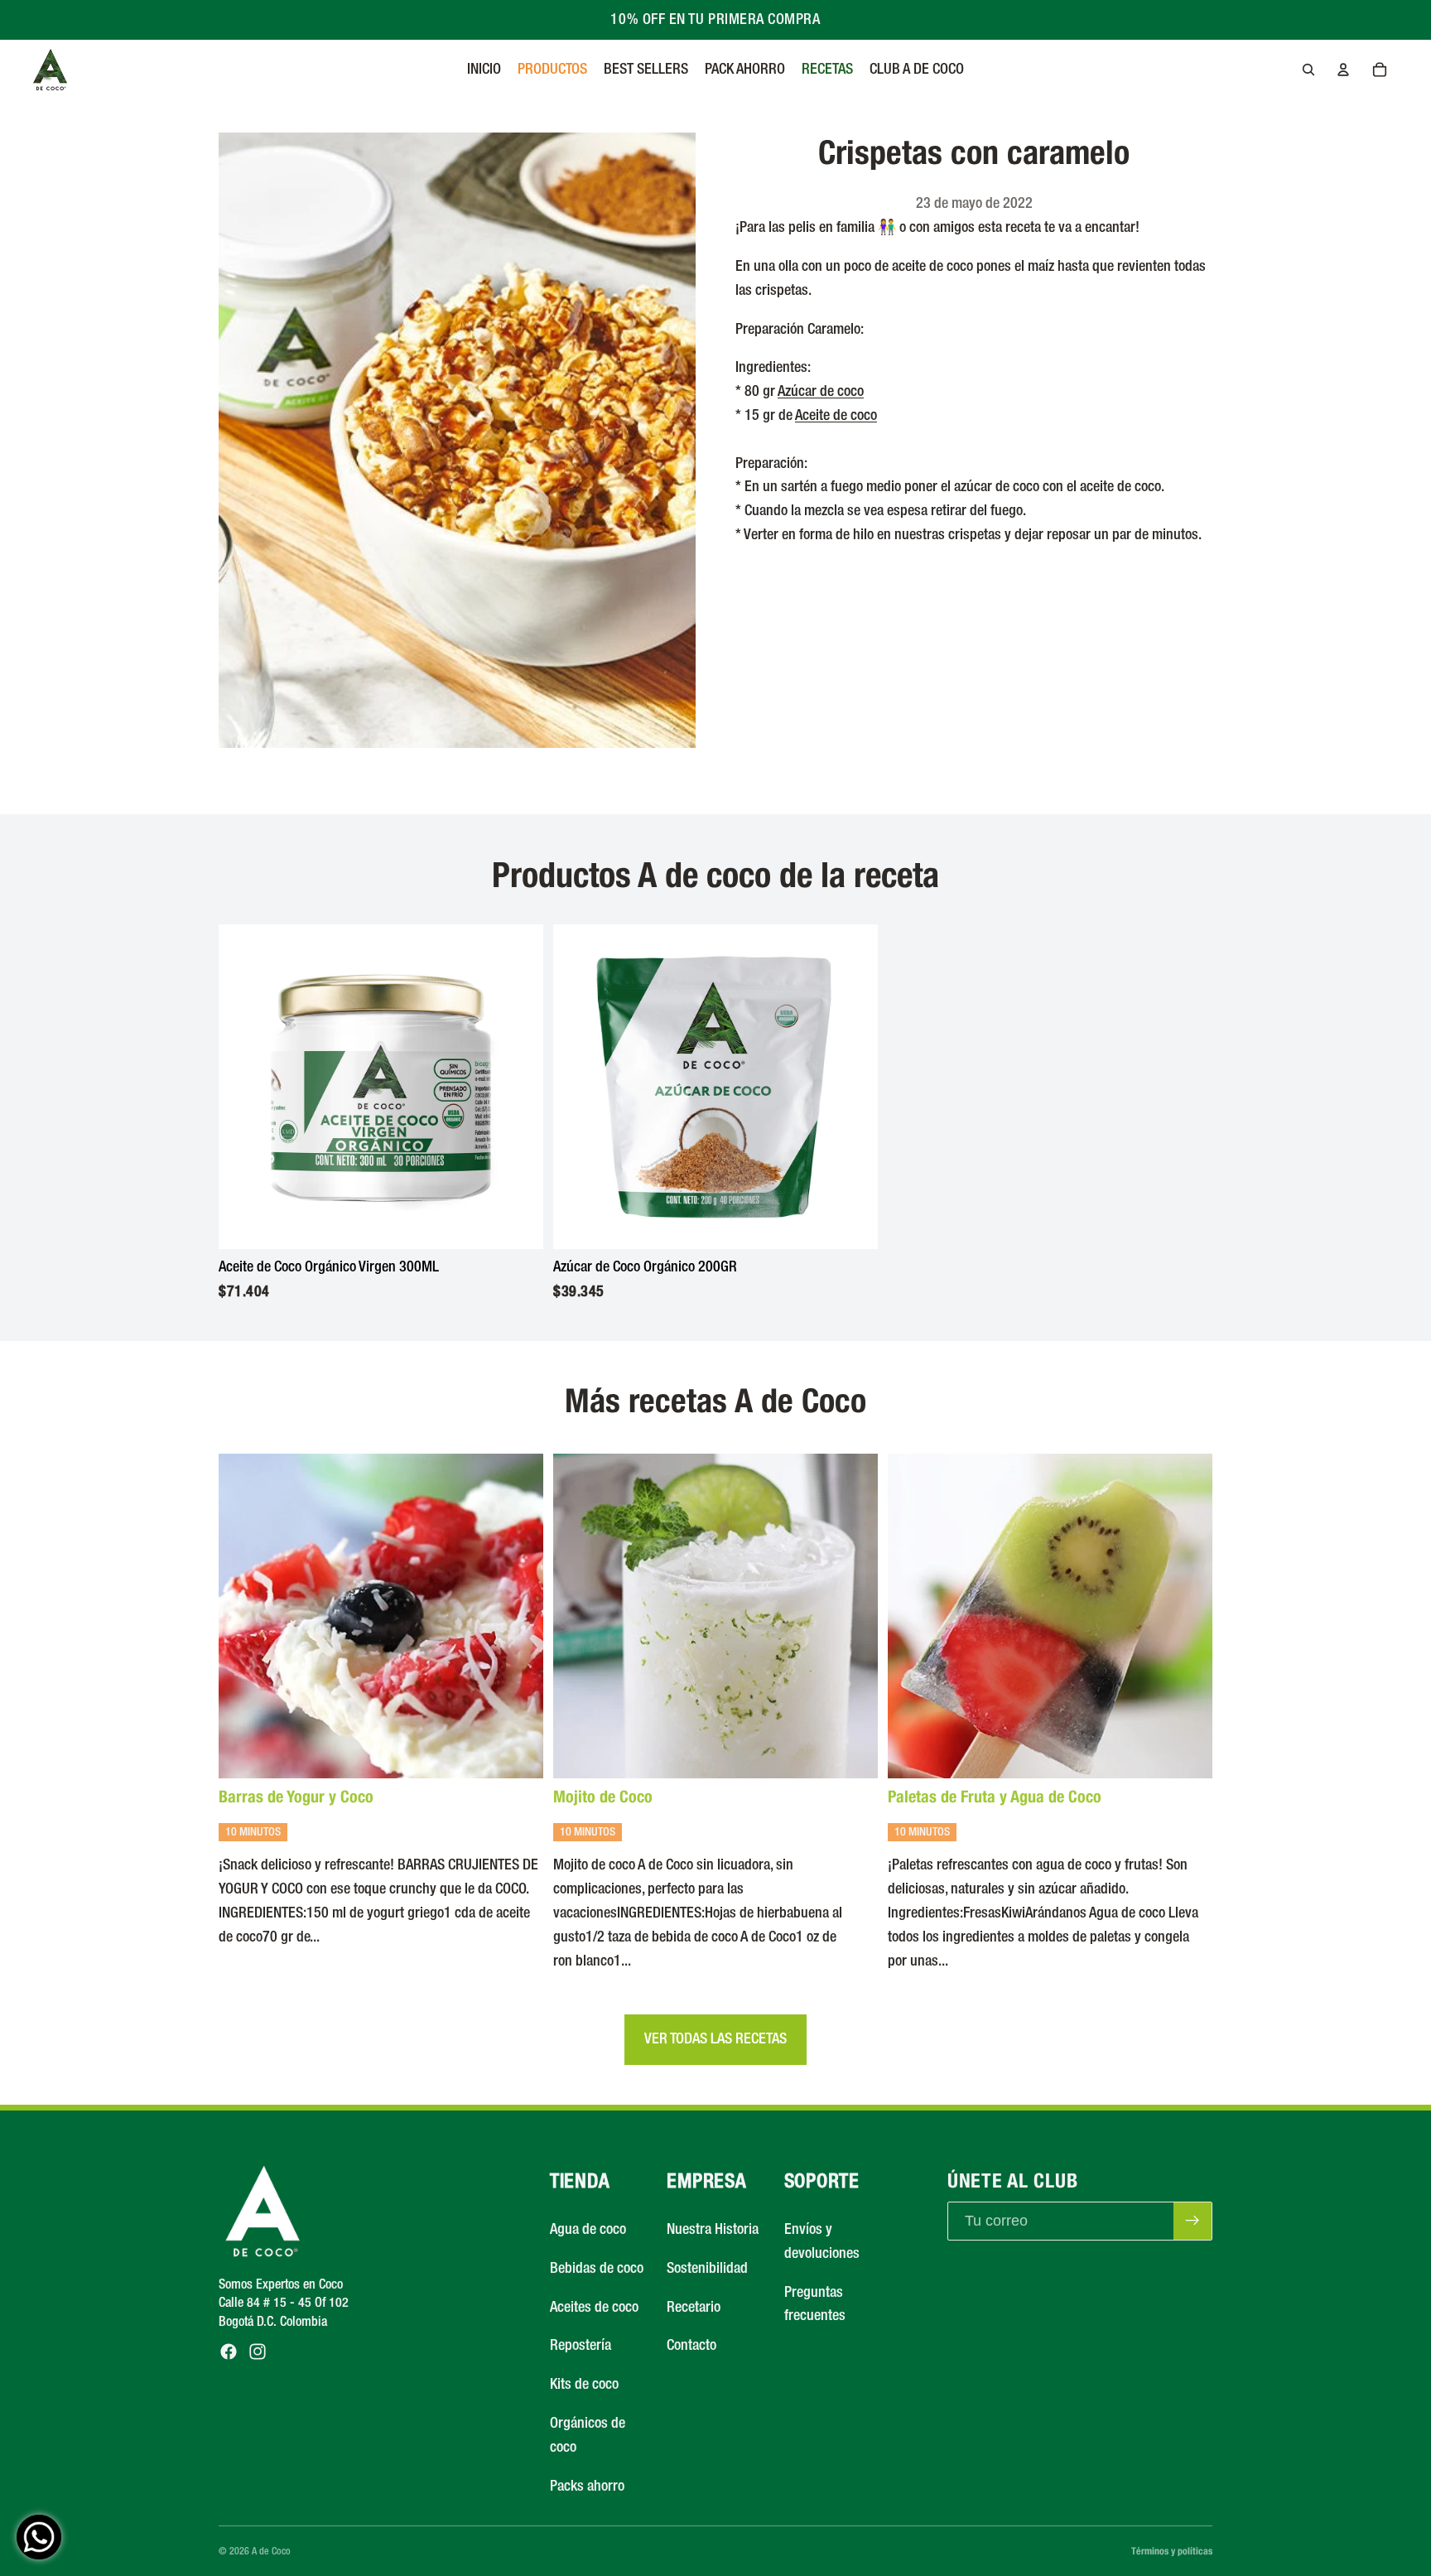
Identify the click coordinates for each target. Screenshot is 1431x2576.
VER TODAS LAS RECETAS (715, 2039)
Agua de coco (588, 2230)
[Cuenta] (1343, 70)
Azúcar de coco (821, 392)
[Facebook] (229, 2352)
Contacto (691, 2347)
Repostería (581, 2347)
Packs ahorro (587, 2487)
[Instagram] (258, 2352)
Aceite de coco (836, 416)
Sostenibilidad (707, 2269)
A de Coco (271, 2552)
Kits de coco (584, 2385)
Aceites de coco (594, 2308)
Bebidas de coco (597, 2269)
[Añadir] (518, 1224)
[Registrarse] (1192, 2221)
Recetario (694, 2308)
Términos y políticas (1172, 2551)
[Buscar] (1308, 70)
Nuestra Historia (713, 2230)
